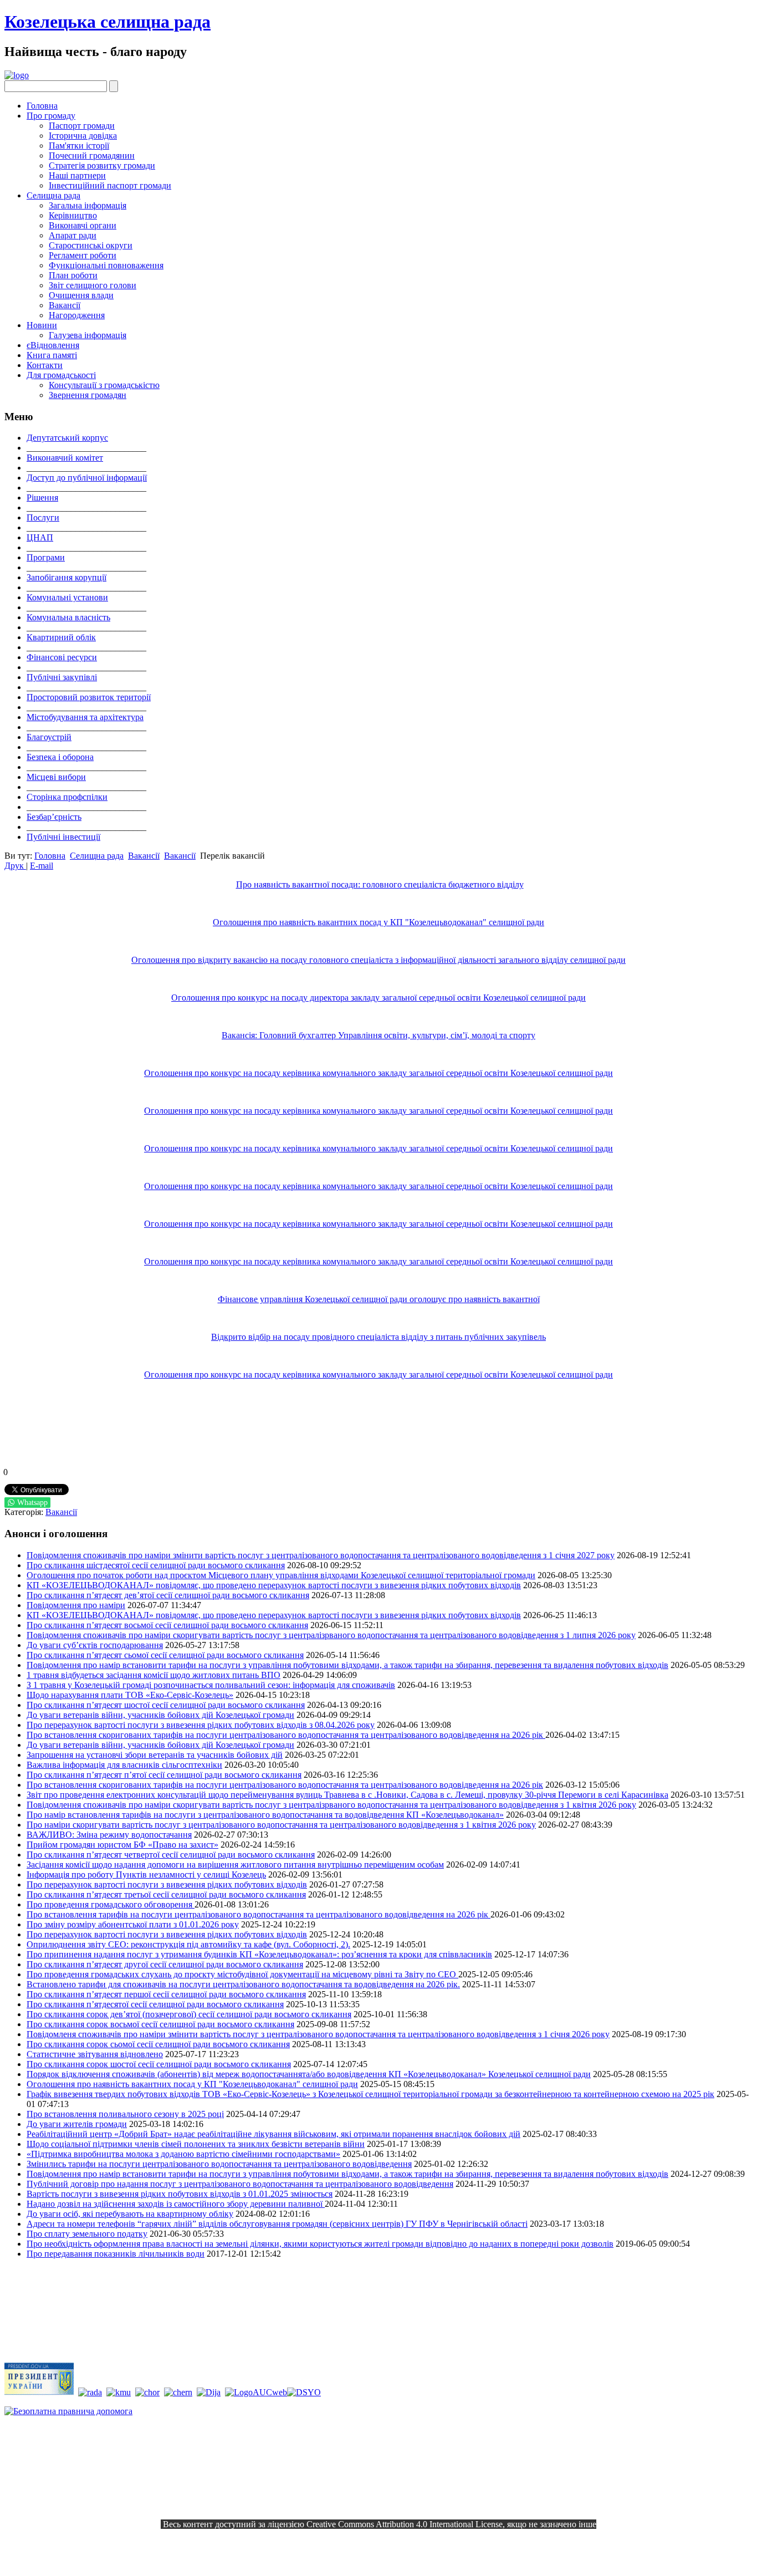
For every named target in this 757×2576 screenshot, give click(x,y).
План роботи (73, 275)
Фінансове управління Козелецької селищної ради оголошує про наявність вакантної (379, 1299)
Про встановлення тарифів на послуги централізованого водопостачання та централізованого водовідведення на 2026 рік (259, 1914)
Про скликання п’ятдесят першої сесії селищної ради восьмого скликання (166, 1994)
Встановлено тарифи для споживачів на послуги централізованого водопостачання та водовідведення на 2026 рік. (243, 1984)
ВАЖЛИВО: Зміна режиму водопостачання (109, 1835)
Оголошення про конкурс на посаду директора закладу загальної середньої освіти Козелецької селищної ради (378, 998)
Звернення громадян (88, 395)
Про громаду (51, 116)
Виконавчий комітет (65, 458)
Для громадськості (61, 375)
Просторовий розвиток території (89, 697)
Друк (15, 866)
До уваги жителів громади (77, 2124)
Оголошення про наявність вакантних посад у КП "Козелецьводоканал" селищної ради (378, 922)
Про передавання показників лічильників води (116, 2254)
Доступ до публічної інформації (87, 478)
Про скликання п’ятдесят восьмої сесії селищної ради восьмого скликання (167, 1625)
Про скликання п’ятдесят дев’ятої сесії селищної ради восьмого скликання (168, 1595)
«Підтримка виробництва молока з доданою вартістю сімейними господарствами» (183, 2154)
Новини (42, 325)
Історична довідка (83, 136)
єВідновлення (53, 345)
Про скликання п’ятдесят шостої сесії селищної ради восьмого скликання (166, 1705)
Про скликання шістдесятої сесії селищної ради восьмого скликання (156, 1565)
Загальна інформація (88, 205)
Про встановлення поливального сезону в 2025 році (125, 2114)
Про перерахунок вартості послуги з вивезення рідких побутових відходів (167, 1884)
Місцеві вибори (56, 777)
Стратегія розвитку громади (102, 165)
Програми (46, 557)
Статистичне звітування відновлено (95, 2054)
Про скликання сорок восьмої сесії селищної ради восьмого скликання (160, 2024)
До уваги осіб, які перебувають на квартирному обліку (130, 2214)
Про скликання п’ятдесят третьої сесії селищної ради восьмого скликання (166, 1894)
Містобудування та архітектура (85, 717)
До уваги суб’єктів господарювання (95, 1645)
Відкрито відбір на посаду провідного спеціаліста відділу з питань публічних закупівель (378, 1337)
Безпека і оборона (60, 757)
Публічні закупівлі (62, 677)
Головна (42, 106)
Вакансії (65, 305)
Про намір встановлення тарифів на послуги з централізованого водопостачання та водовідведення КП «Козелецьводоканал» (265, 1815)
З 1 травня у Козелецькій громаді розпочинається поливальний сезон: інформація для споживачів (211, 1685)
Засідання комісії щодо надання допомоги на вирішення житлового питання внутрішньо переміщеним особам (235, 1865)
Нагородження (77, 315)
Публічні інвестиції (63, 837)
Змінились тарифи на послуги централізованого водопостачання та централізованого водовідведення (219, 2164)
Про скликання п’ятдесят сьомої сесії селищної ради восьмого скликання (165, 1655)
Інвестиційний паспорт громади (110, 185)
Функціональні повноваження (106, 265)
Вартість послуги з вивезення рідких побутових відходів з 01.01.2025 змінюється (180, 2194)
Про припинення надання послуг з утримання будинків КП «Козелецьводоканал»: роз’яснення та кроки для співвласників (259, 1954)
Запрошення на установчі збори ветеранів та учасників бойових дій (155, 1755)
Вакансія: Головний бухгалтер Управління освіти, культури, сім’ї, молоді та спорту (378, 1035)
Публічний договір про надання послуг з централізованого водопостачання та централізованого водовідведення (240, 2184)
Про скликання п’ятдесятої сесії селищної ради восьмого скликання (155, 2004)
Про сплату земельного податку (87, 2234)
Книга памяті (52, 355)
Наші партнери (77, 175)
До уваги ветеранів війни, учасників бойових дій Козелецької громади (160, 1715)
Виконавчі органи (83, 225)
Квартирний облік (61, 637)
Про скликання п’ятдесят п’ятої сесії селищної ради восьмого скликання (164, 1775)
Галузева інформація (88, 335)
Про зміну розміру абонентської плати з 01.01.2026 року (133, 1924)
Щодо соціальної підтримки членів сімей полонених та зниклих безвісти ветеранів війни (196, 2144)
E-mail (42, 866)
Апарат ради (73, 235)
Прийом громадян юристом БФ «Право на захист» (122, 1845)
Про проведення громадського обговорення (111, 1904)
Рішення (42, 498)
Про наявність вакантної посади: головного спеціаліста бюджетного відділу (380, 884)
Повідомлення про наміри (76, 1605)
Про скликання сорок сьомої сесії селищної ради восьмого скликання (158, 2044)
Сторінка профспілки (67, 797)
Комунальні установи (67, 597)
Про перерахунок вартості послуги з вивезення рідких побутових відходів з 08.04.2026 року (201, 1725)
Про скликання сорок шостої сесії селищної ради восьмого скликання (159, 2064)
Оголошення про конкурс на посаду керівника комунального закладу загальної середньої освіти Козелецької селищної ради (378, 1073)
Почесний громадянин (92, 155)
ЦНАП (40, 537)
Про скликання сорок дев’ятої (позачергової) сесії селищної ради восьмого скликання (189, 2014)
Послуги (43, 517)
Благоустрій (49, 737)
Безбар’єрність (54, 817)
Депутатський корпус (67, 438)
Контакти (45, 365)
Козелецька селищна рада (108, 22)
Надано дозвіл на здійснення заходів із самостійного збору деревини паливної (176, 2204)
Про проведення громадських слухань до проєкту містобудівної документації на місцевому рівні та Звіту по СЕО (242, 1974)
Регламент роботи (83, 255)
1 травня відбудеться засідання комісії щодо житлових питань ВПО (154, 1675)
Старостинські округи (91, 245)
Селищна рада (53, 195)
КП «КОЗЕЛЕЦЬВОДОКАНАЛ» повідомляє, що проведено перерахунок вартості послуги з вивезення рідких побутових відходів (274, 1585)
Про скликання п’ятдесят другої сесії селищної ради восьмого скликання (165, 1964)
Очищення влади (81, 295)
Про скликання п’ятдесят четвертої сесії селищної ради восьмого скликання (171, 1855)
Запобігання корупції (67, 577)
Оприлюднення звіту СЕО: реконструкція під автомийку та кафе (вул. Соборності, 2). (188, 1944)
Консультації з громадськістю (104, 385)
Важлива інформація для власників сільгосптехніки (124, 1765)
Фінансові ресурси (62, 657)
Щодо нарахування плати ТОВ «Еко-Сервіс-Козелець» (130, 1695)
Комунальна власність (68, 617)
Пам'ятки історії (79, 146)
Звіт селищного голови (93, 285)
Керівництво (73, 215)
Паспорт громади (82, 126)
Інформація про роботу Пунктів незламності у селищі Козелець (146, 1874)
